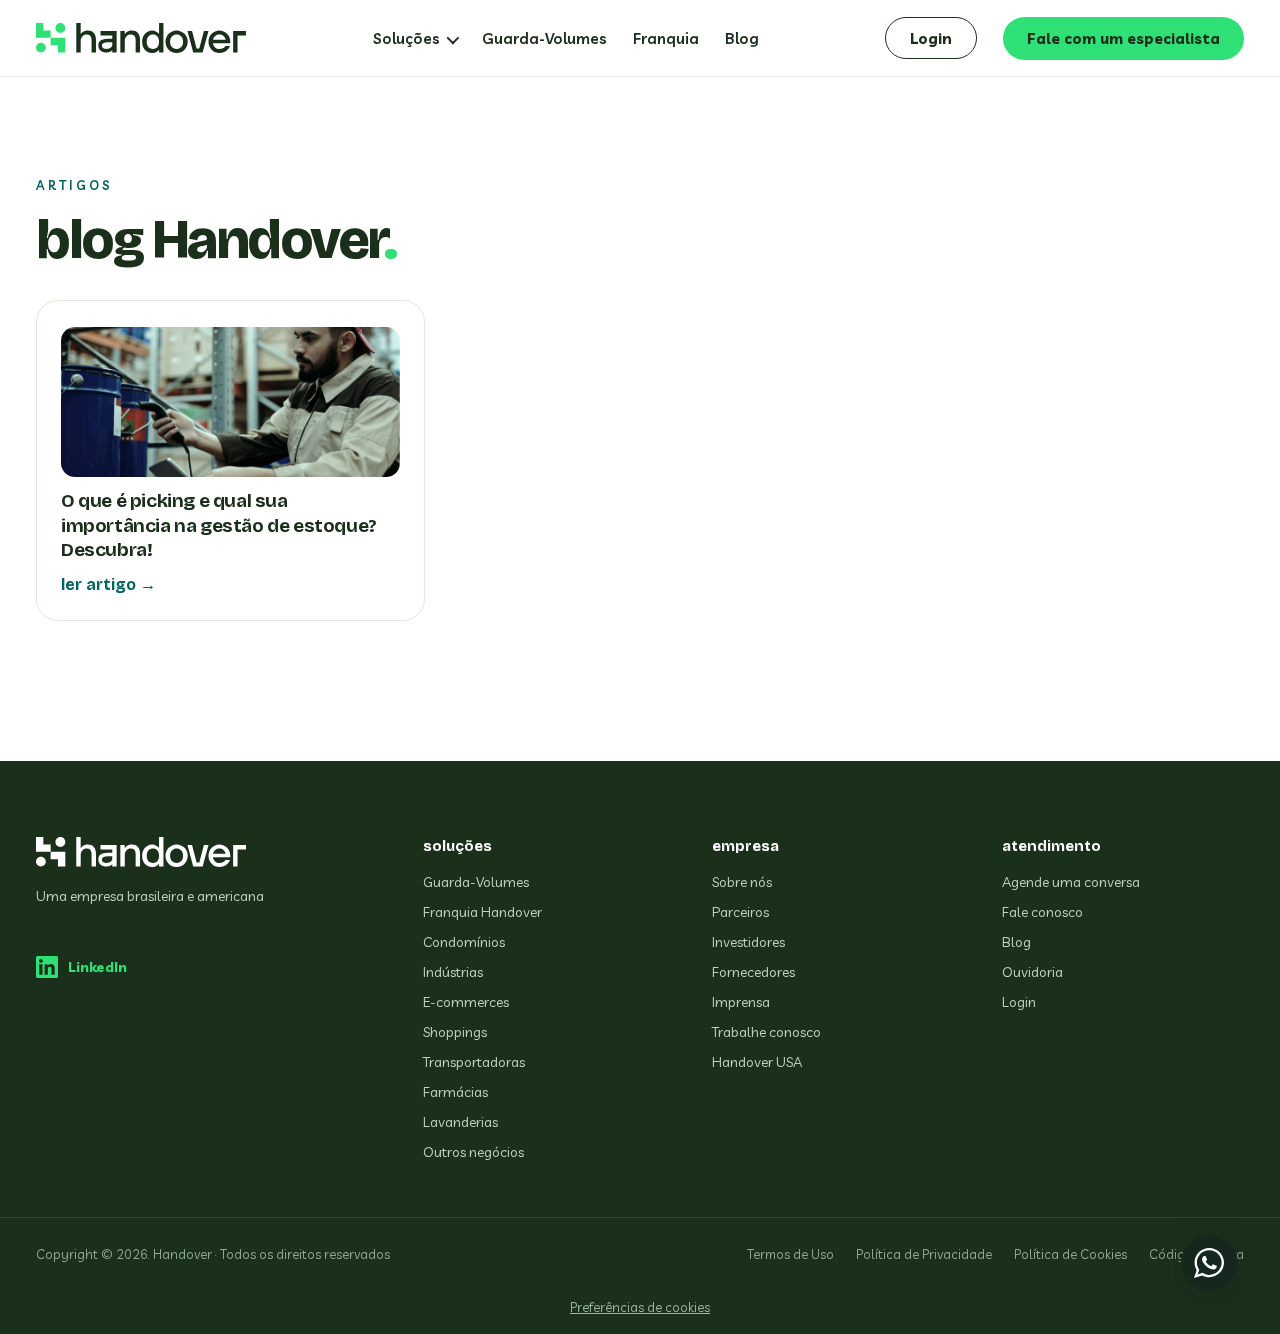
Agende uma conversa (1071, 882)
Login (931, 38)
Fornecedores (753, 972)
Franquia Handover (482, 912)
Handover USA (757, 1062)
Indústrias (453, 972)
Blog (742, 38)
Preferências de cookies (640, 1307)
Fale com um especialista (1123, 38)
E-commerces (466, 1002)
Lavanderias (460, 1122)
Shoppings (455, 1032)
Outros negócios (473, 1152)
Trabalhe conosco (766, 1032)
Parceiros (740, 912)
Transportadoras (474, 1062)
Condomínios (464, 942)
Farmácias (455, 1092)
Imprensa (741, 1002)
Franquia (666, 38)
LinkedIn (97, 967)
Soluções (406, 38)
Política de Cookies (1070, 1254)
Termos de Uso (790, 1254)
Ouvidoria (1032, 972)
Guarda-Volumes (544, 38)
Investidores (748, 942)
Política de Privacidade (924, 1254)
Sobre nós (742, 882)
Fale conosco (1042, 912)
